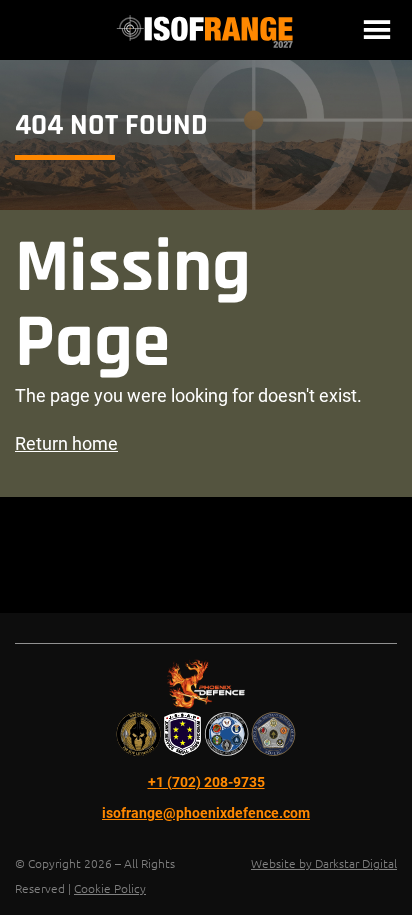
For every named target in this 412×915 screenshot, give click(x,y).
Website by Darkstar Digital (324, 863)
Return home (66, 443)
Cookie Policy (110, 888)
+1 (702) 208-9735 (206, 782)
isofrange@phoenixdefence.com (206, 813)
